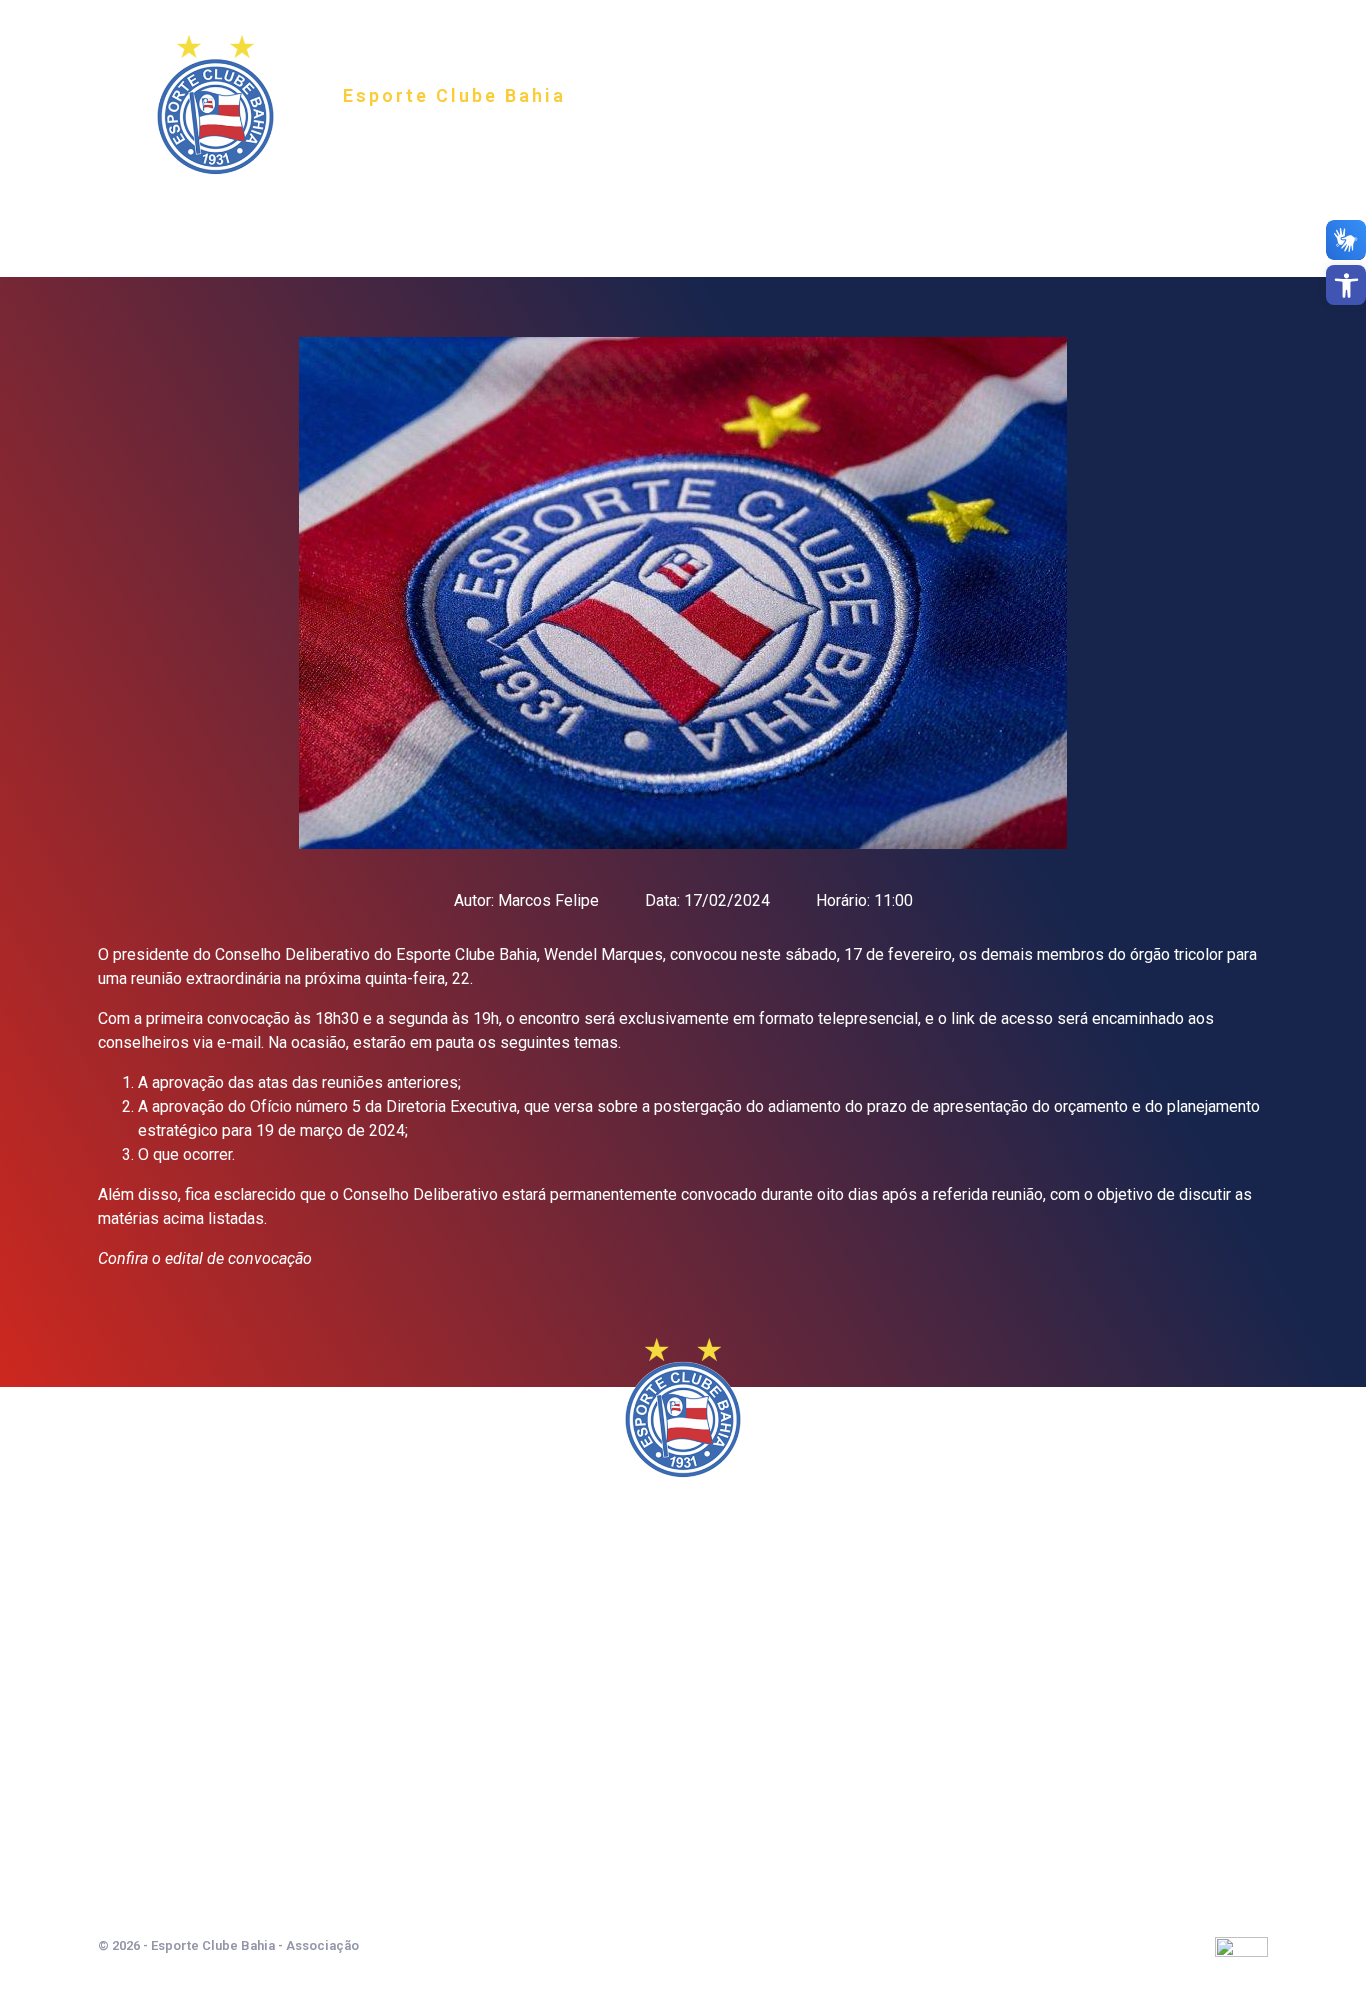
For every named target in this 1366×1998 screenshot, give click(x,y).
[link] (1346, 285)
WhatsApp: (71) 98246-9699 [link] (683, 1849)
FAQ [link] (838, 217)
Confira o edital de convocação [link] (205, 1258)
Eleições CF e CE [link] (948, 217)
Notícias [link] (752, 217)
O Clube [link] (389, 217)
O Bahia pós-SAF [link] (621, 217)
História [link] (490, 217)
